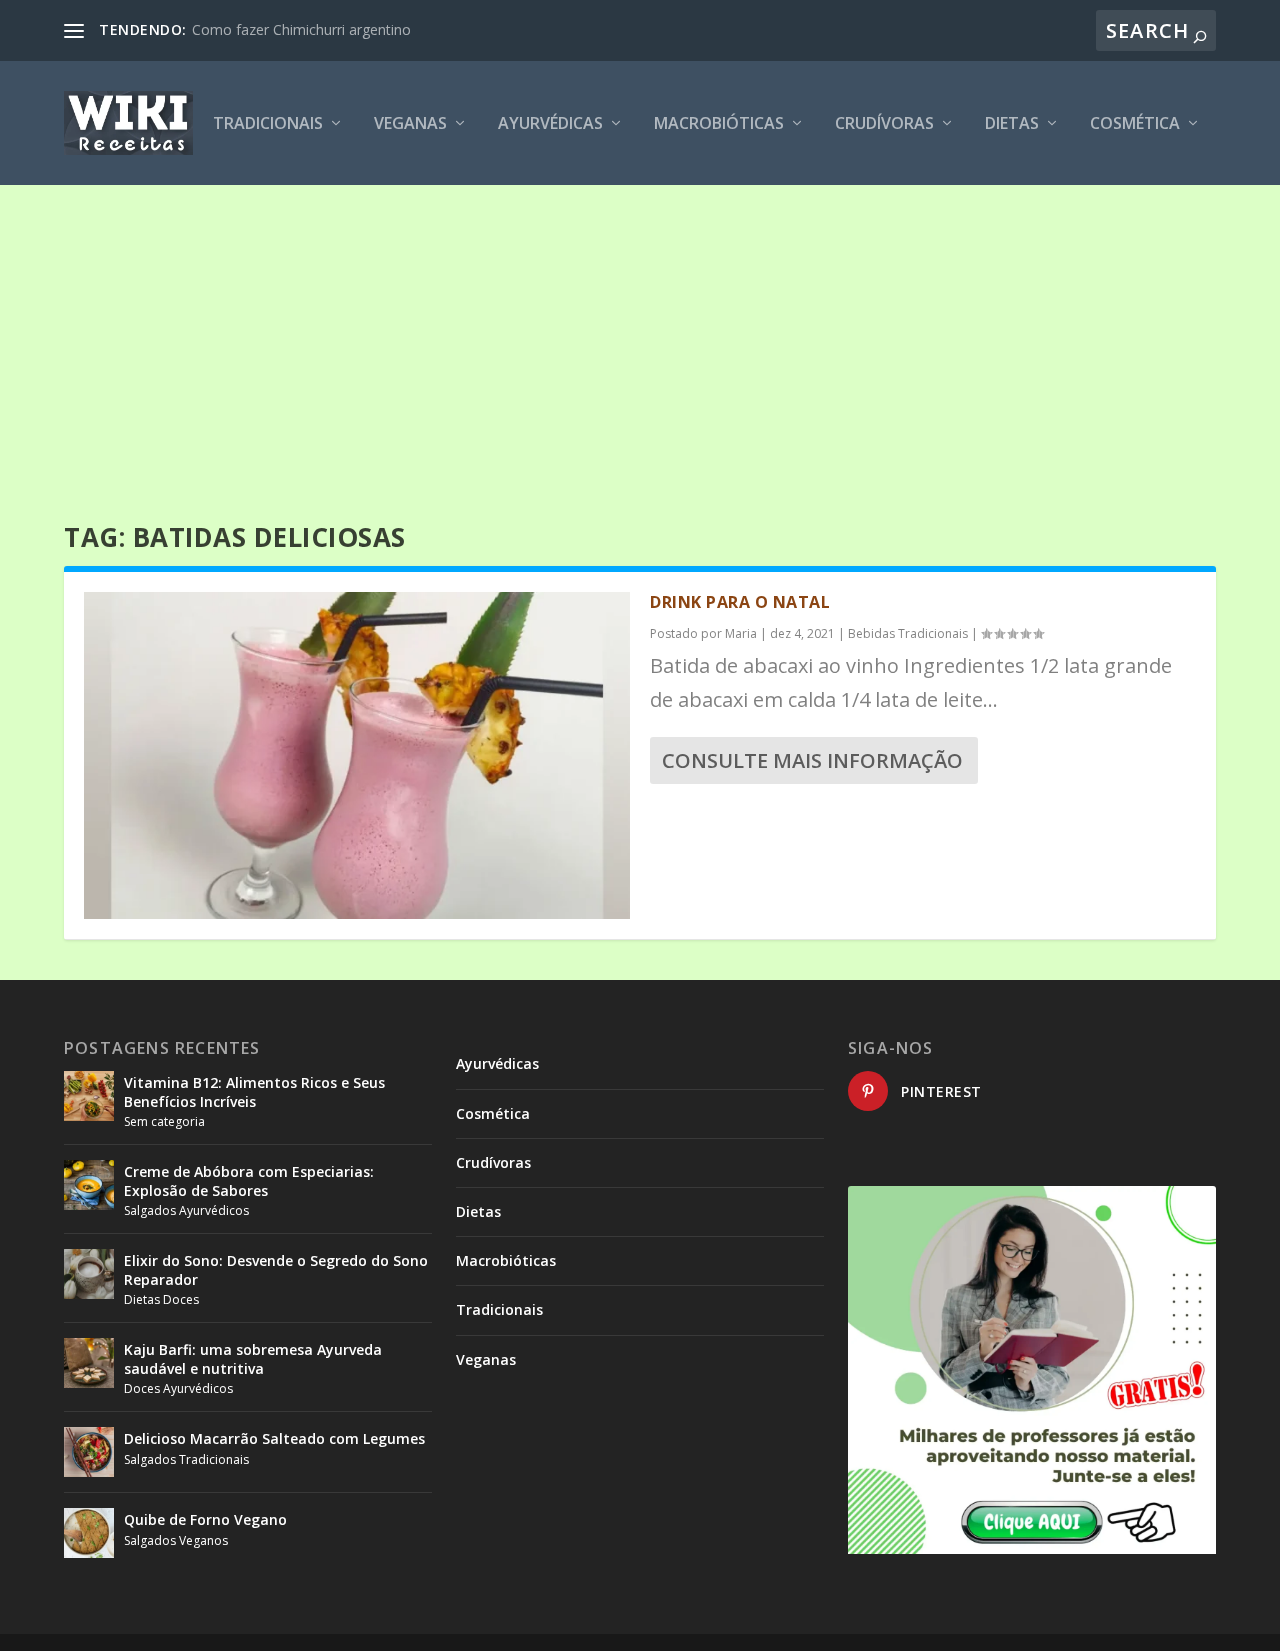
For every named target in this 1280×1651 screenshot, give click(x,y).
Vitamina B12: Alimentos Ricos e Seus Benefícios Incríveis (254, 1091)
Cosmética (1135, 124)
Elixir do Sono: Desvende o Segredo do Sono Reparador (276, 1269)
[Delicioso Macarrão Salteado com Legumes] (89, 1452)
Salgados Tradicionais (186, 1459)
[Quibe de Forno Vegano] (89, 1533)
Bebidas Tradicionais (908, 633)
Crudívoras (884, 124)
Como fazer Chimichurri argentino (301, 29)
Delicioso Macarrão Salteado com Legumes (274, 1438)
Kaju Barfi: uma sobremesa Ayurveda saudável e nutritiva (253, 1358)
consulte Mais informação (812, 760)
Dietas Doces (161, 1299)
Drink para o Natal (740, 602)
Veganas (410, 124)
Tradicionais (268, 124)
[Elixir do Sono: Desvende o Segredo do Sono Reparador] (89, 1274)
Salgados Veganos (176, 1540)
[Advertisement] (640, 335)
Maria (741, 633)
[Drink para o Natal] (357, 755)
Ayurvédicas (550, 124)
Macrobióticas (719, 124)
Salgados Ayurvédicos (186, 1210)
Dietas (1012, 124)
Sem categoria (164, 1121)
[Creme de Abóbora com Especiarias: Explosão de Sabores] (89, 1185)
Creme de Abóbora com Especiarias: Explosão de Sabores (249, 1180)
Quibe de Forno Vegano (205, 1519)
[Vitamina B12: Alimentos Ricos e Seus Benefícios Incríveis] (89, 1096)
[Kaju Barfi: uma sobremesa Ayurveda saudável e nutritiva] (89, 1363)
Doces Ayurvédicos (178, 1388)
